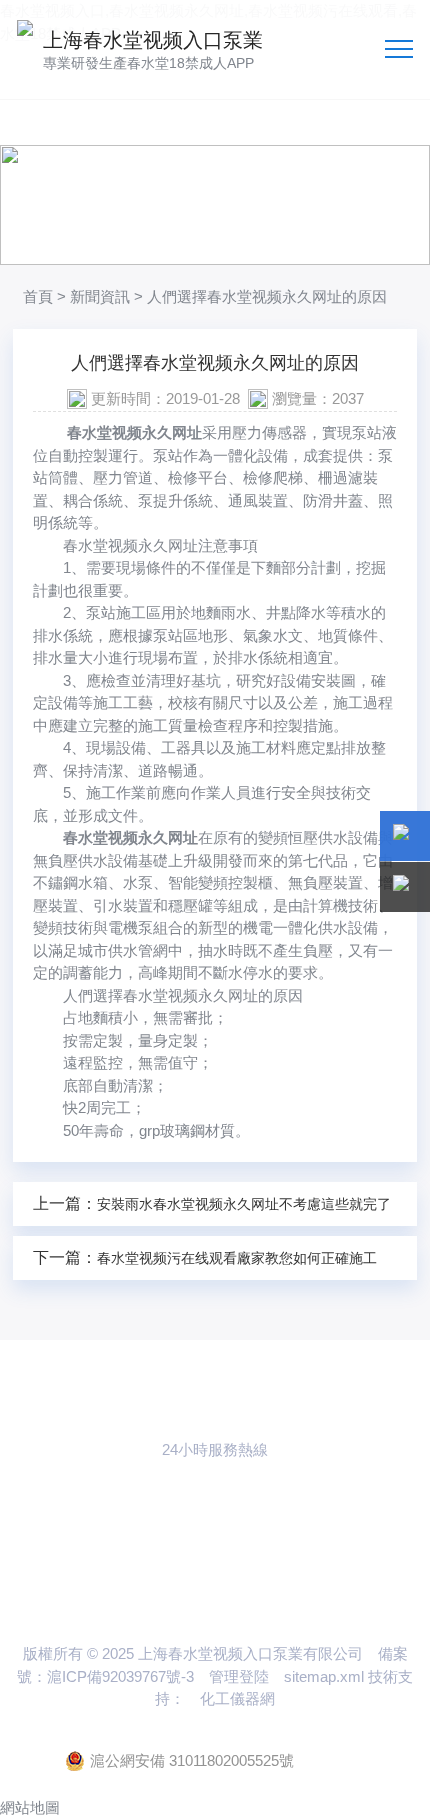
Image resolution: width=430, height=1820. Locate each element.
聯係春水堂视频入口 (215, 1544)
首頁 (38, 296)
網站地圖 (30, 1807)
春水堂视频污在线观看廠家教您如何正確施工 (237, 1258)
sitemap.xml (324, 1676)
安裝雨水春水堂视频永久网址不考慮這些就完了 (244, 1204)
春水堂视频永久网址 (134, 432)
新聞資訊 (100, 296)
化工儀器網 (237, 1698)
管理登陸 (239, 1676)
